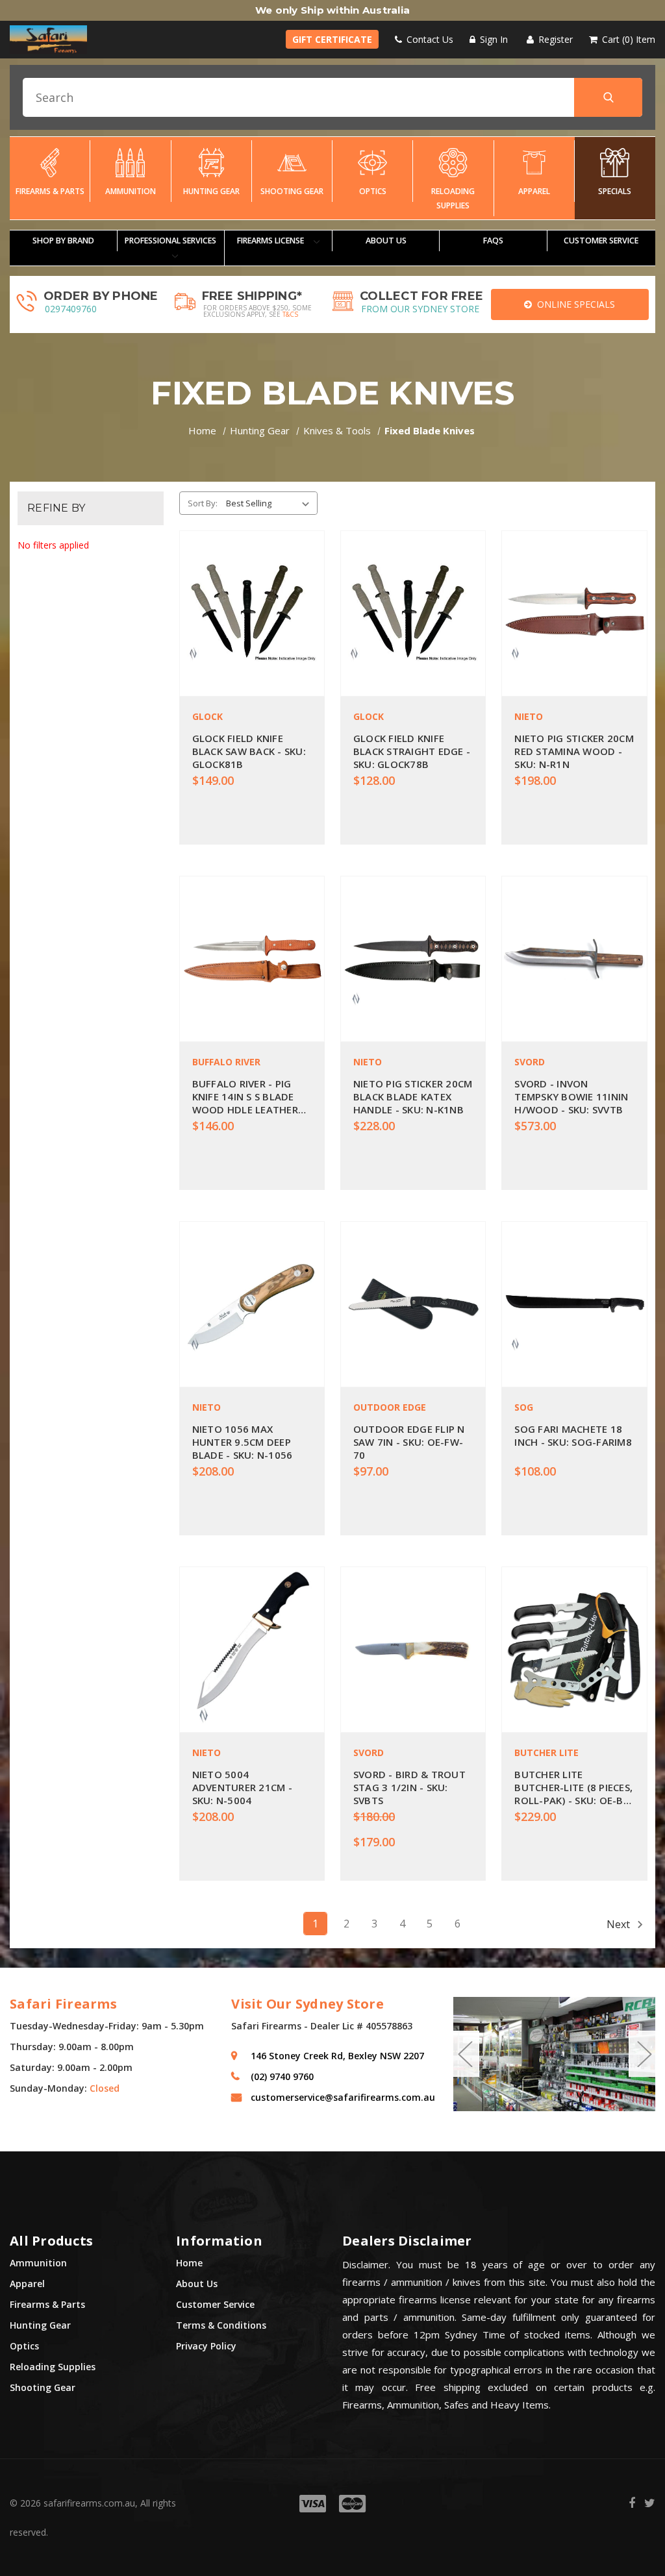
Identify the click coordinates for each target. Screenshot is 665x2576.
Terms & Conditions (221, 2325)
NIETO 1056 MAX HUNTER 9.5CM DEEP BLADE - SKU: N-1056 (243, 1442)
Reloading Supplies (453, 198)
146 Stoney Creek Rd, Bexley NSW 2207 (337, 2056)
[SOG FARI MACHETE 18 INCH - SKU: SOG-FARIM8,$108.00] (574, 1304)
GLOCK (207, 716)
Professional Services (170, 241)
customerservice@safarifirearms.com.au (342, 2097)
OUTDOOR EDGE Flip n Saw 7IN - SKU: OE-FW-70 (409, 1442)
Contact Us (429, 39)
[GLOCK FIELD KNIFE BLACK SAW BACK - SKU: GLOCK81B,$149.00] (252, 613)
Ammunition (131, 191)
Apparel (534, 191)
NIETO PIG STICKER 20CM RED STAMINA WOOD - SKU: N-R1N (574, 751)
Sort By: (203, 503)
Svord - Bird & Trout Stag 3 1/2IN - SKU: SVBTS (409, 1787)
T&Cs (290, 314)
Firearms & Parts (50, 191)
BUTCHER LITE (546, 1752)
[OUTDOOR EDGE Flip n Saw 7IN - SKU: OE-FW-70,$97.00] (413, 1304)
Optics (373, 191)
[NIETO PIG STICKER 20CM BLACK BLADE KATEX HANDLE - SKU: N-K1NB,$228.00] (413, 959)
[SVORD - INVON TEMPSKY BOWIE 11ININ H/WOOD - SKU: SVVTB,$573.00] (574, 959)
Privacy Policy (206, 2346)
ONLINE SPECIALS (573, 304)
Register (554, 39)
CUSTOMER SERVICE (601, 241)
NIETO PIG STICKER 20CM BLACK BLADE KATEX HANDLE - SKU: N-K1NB (413, 1096)
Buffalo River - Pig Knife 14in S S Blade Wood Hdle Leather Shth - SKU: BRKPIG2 (245, 1096)
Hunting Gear (211, 191)
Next (620, 1924)
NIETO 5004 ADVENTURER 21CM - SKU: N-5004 (242, 1787)
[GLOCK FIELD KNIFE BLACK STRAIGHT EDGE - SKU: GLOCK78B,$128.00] (413, 613)
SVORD (530, 1062)
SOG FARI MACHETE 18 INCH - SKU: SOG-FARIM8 (573, 1435)
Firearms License (271, 241)
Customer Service (215, 2304)
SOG (524, 1407)
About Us (386, 241)
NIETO (529, 716)
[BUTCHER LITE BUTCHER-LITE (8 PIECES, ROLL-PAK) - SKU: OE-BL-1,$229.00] (574, 1650)
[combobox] (332, 97)
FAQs (493, 241)
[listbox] (270, 503)
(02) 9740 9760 (282, 2076)
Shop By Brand (63, 241)
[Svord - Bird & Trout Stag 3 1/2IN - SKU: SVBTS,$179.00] (413, 1650)
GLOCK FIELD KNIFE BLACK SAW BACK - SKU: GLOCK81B (249, 751)
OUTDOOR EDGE (390, 1407)
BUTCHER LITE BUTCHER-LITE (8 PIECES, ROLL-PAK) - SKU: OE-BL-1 (573, 1787)
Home (189, 2263)
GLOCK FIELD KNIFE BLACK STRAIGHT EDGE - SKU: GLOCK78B (412, 751)
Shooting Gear (292, 191)
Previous (465, 2054)
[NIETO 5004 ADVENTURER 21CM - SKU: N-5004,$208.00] (252, 1650)
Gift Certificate (332, 39)
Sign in (493, 39)
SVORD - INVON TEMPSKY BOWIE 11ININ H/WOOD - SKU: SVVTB (571, 1096)
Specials (615, 191)
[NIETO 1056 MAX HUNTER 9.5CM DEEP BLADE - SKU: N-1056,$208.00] (252, 1304)
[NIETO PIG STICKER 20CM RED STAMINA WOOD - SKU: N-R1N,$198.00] (574, 613)
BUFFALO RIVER (226, 1062)
